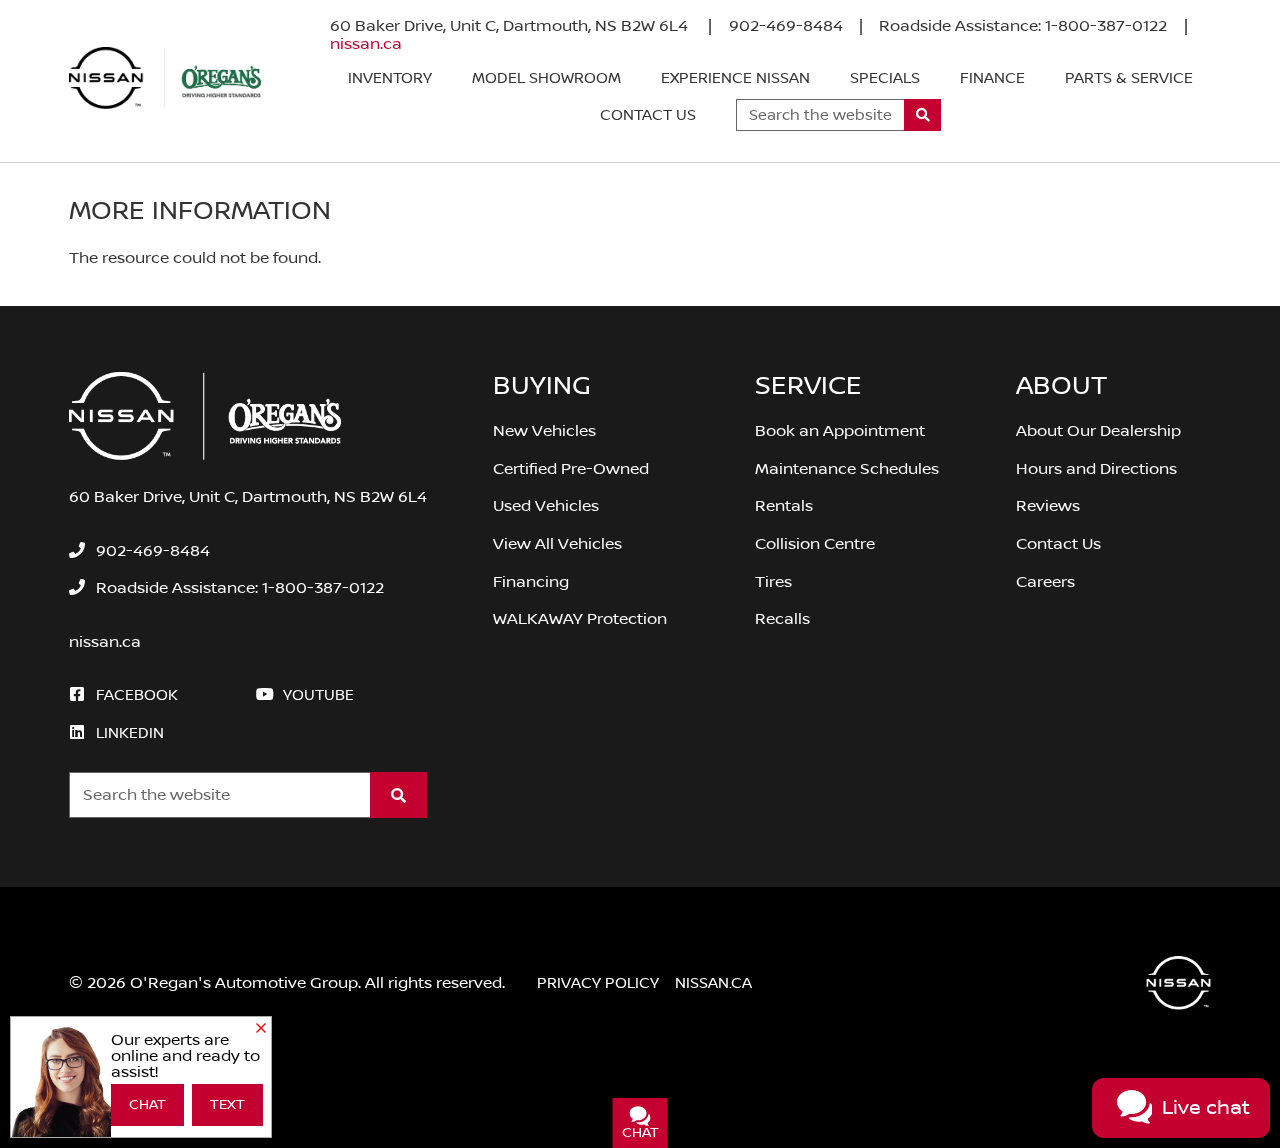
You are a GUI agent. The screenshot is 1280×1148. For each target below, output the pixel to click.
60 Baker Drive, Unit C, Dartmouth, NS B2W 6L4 (511, 26)
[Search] (922, 115)
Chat (147, 1105)
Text (227, 1105)
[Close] (261, 1029)
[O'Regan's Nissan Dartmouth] (165, 78)
